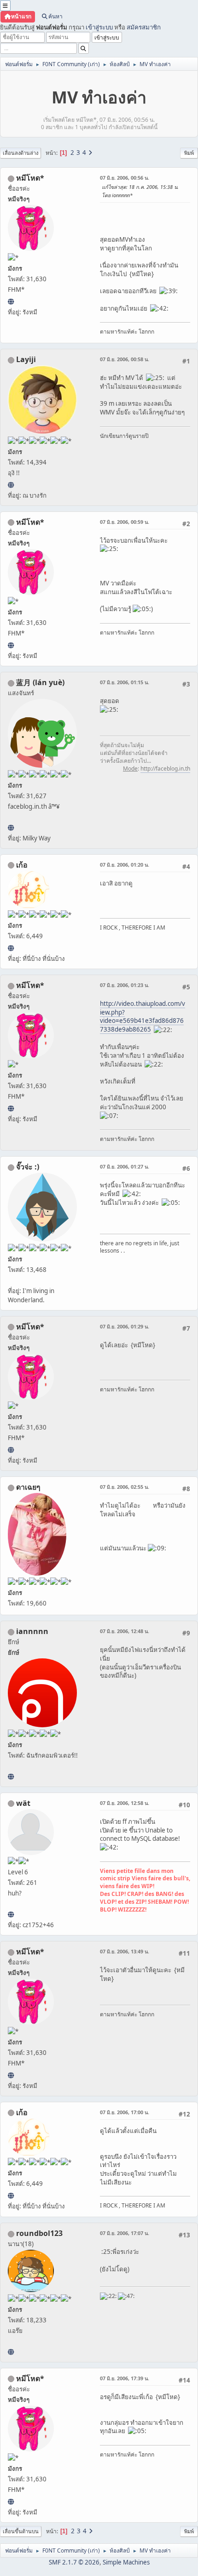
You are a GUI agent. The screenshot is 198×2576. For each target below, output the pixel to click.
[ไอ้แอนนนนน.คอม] (11, 1776)
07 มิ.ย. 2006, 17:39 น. (125, 2378)
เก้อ (22, 865)
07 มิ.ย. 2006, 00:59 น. (125, 522)
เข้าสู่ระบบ (99, 27)
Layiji (26, 359)
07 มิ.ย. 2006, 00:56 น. (125, 178)
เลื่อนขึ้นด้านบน (21, 2531)
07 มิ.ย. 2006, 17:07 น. (125, 2233)
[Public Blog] (11, 828)
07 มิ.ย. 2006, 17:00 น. (125, 2112)
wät (23, 1803)
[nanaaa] (11, 2352)
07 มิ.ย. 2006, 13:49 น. (125, 1951)
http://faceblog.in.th (165, 769)
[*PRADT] (11, 1914)
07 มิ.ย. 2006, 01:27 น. (125, 1166)
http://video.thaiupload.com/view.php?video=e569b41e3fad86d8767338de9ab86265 (143, 1016)
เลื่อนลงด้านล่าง (20, 153)
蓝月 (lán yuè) (40, 682)
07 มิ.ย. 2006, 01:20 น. (125, 865)
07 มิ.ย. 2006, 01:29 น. (125, 1326)
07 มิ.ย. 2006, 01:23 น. (125, 985)
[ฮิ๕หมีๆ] (11, 301)
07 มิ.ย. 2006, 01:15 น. (125, 682)
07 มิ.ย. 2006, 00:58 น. (125, 359)
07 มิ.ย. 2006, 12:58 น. (125, 1803)
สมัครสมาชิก (144, 27)
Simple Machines (126, 2562)
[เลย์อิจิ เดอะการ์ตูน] (11, 485)
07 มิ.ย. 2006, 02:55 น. (125, 1487)
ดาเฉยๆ (28, 1487)
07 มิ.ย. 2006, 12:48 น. (125, 1631)
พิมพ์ (189, 153)
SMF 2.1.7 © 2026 (74, 2562)
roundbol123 (39, 2233)
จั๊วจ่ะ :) (28, 1167)
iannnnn (32, 1631)
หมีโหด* (30, 178)
